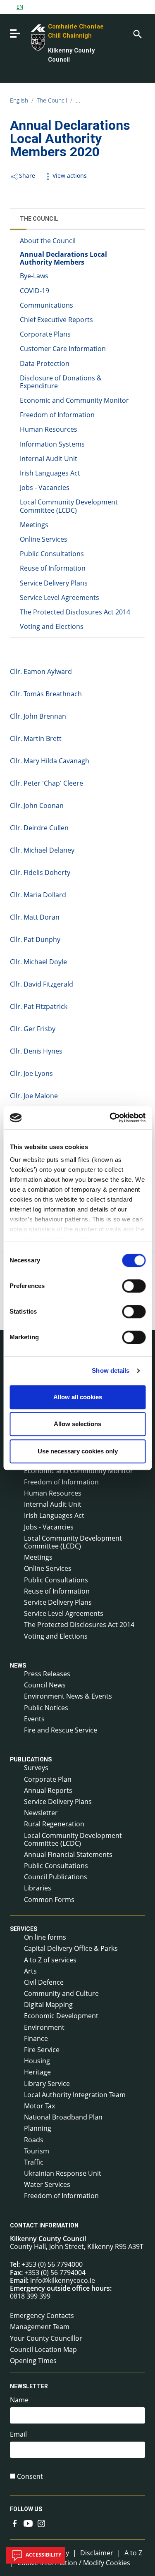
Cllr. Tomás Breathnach (46, 694)
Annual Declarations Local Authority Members (63, 258)
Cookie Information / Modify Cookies (74, 2563)
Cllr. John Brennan (38, 716)
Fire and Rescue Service (61, 1730)
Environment (44, 2027)
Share (27, 176)
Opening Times (33, 2361)
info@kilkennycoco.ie (63, 2280)
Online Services (44, 539)
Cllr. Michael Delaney (42, 850)
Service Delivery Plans (54, 583)
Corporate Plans (45, 334)
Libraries (38, 1888)
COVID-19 (35, 291)
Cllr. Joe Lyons (31, 1073)
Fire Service (42, 2050)
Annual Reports (48, 1790)
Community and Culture (61, 1993)
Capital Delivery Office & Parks (71, 1948)
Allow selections (77, 1424)
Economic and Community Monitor (74, 400)
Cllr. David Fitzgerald (42, 984)
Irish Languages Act (50, 473)
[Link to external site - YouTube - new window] (28, 2523)
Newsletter (41, 1813)
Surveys (36, 1768)
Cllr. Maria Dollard (38, 895)
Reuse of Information (53, 568)
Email (18, 2434)
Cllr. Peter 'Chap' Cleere (46, 783)
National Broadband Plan (63, 2117)
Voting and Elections (52, 626)
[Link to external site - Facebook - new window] (15, 2523)
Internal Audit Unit (49, 459)
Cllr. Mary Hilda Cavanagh (50, 761)
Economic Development (61, 2016)
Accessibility (43, 2555)
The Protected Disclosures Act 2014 (75, 612)
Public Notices (46, 1708)
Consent (30, 2477)
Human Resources (49, 429)
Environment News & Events (68, 1696)
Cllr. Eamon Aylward (41, 671)
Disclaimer (97, 2553)
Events (34, 1719)
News (18, 1666)
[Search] (137, 33)
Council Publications (56, 1877)
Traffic (34, 2162)
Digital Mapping (48, 2005)
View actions (70, 176)
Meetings (34, 525)
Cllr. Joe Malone (34, 1096)
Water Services (47, 2184)
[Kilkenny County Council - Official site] (29, 37)
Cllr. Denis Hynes (36, 1051)
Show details (111, 1370)
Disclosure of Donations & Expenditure (61, 382)
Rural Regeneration (54, 1824)
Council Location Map (43, 2349)
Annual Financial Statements (68, 1854)
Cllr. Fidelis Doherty (40, 872)
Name (19, 2400)
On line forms (45, 1937)
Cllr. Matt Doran (35, 917)
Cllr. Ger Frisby (33, 1029)
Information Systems (52, 444)
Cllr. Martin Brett (36, 738)
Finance (36, 2038)
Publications (31, 1759)
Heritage (37, 2072)
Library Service (47, 2084)
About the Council (48, 241)
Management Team (40, 2327)
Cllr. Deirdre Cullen (39, 828)
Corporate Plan (48, 1779)
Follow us (26, 2509)
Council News (45, 1685)
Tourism (37, 2151)
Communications (46, 305)
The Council (52, 100)
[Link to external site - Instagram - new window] (41, 2523)
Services (24, 1929)
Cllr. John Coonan (37, 805)
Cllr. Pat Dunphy (35, 939)
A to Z (133, 2553)
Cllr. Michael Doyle (38, 962)
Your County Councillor (46, 2338)
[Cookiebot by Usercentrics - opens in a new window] (110, 1118)
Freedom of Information (57, 415)
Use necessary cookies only (78, 1451)
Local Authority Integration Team (75, 2095)
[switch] (134, 1286)
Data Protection (45, 363)
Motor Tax (39, 2106)
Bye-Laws (34, 276)
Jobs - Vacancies (45, 487)
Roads (34, 2140)
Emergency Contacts (42, 2316)
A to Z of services (50, 1960)
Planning (38, 2128)
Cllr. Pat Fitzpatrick (39, 1006)
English (19, 100)
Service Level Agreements (60, 597)
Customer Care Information (63, 349)
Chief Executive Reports (56, 320)
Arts (30, 1971)
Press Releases (47, 1674)
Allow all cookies (78, 1397)
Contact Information (44, 2225)
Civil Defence (44, 1982)
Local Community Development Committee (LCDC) (69, 506)
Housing (37, 2061)
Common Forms (49, 1900)
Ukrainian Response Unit (63, 2173)
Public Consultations (52, 554)
